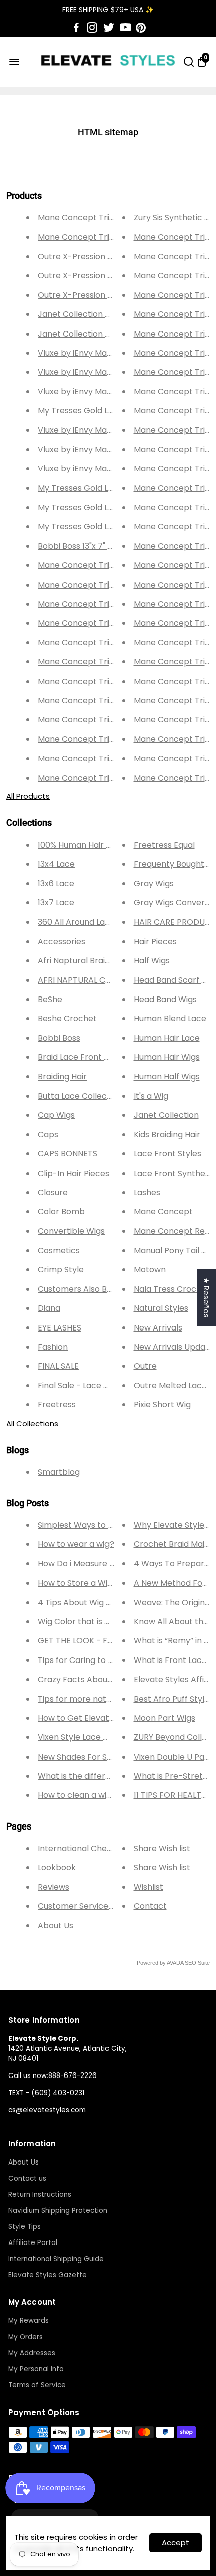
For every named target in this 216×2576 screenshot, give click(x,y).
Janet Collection (166, 1115)
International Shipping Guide (56, 2259)
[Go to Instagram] (92, 28)
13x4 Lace (56, 864)
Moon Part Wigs (165, 1718)
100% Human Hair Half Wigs (90, 845)
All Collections (32, 1423)
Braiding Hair (62, 1077)
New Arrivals (158, 1328)
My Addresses (32, 2353)
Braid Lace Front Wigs (80, 1057)
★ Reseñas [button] (207, 1298)
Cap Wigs (56, 1115)
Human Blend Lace (170, 1018)
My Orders (25, 2337)
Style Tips (24, 2227)
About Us (56, 1925)
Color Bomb (61, 1212)
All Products (28, 796)
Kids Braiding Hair (167, 1135)
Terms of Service (37, 2385)
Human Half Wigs (167, 1077)
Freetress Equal (164, 845)
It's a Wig (151, 1096)
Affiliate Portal (33, 2243)
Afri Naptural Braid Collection (95, 961)
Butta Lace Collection (80, 1096)
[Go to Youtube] (125, 28)
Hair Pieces (155, 941)
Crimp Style (61, 1269)
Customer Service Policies (89, 1906)
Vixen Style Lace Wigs (80, 1737)
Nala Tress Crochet (172, 1289)
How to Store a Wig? (77, 1583)
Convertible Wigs (71, 1231)
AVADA (175, 1963)
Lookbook (57, 1867)
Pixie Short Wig (162, 1405)
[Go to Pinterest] (141, 28)
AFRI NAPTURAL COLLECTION (93, 980)
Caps (48, 1135)
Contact (150, 1906)
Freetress (57, 1405)
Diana (49, 1308)
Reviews (53, 1887)
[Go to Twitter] (109, 28)
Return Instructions (40, 2194)
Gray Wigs (154, 884)
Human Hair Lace (167, 1038)
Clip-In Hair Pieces (74, 1173)
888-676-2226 (73, 2076)
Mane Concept (163, 1212)
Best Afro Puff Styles (174, 1699)
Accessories (62, 941)
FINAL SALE (58, 1366)
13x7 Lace (56, 903)
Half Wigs (152, 961)
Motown (150, 1269)
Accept (176, 2543)
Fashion (53, 1347)
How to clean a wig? (77, 1795)
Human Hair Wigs (167, 1057)
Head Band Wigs (165, 999)
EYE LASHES (60, 1328)
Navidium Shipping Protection (58, 2211)
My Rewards (28, 2321)
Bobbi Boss (59, 1038)
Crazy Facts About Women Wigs (101, 1679)
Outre (145, 1366)
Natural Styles (161, 1308)
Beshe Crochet (67, 1018)
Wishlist (148, 1887)
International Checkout (84, 1848)
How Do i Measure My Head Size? (101, 1564)
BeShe (50, 999)
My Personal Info (36, 2369)
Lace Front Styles (168, 1154)
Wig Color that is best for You (95, 1622)
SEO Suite (197, 1963)
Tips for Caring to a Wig (84, 1660)
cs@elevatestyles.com (47, 2110)
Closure (53, 1192)
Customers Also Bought (84, 1289)
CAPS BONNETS (68, 1154)
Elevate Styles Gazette (47, 2275)
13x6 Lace (56, 884)
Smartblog (59, 1472)
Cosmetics (59, 1250)
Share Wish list (162, 1848)
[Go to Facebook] (76, 28)
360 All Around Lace (76, 922)
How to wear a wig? (76, 1544)
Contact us (27, 2178)
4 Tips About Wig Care (82, 1602)
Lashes (147, 1192)
